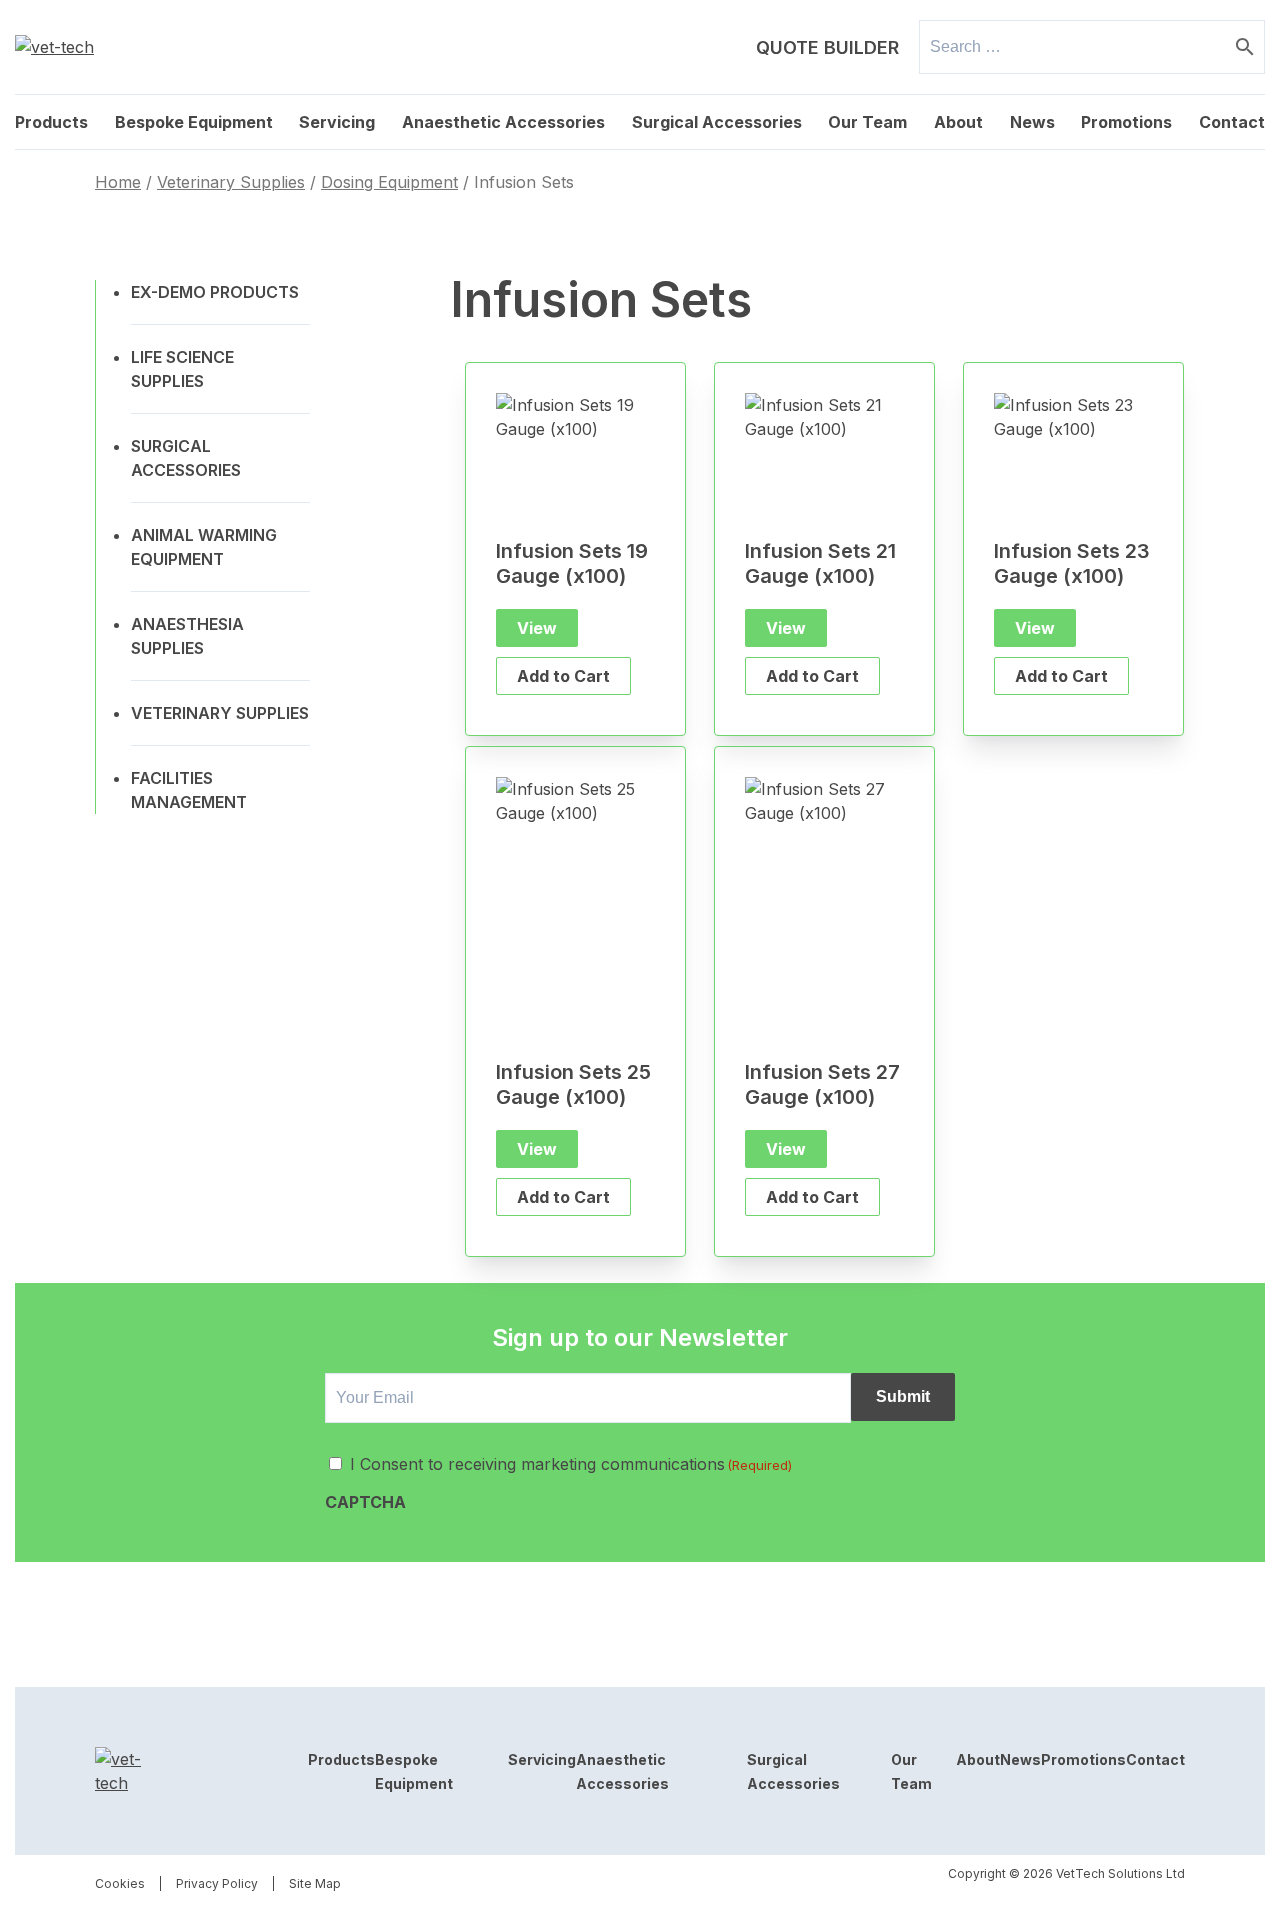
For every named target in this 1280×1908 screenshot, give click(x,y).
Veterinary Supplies (231, 182)
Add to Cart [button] (563, 676)
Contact (1232, 122)
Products (51, 122)
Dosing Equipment (389, 182)
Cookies (120, 1883)
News (1032, 122)
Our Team (867, 122)
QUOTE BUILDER (827, 47)
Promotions (1126, 122)
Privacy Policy (217, 1883)
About (958, 122)
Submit (903, 1396)
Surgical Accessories (717, 122)
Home (118, 182)
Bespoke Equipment (194, 122)
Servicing (337, 122)
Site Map (315, 1883)
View (537, 628)
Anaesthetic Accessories (503, 122)
